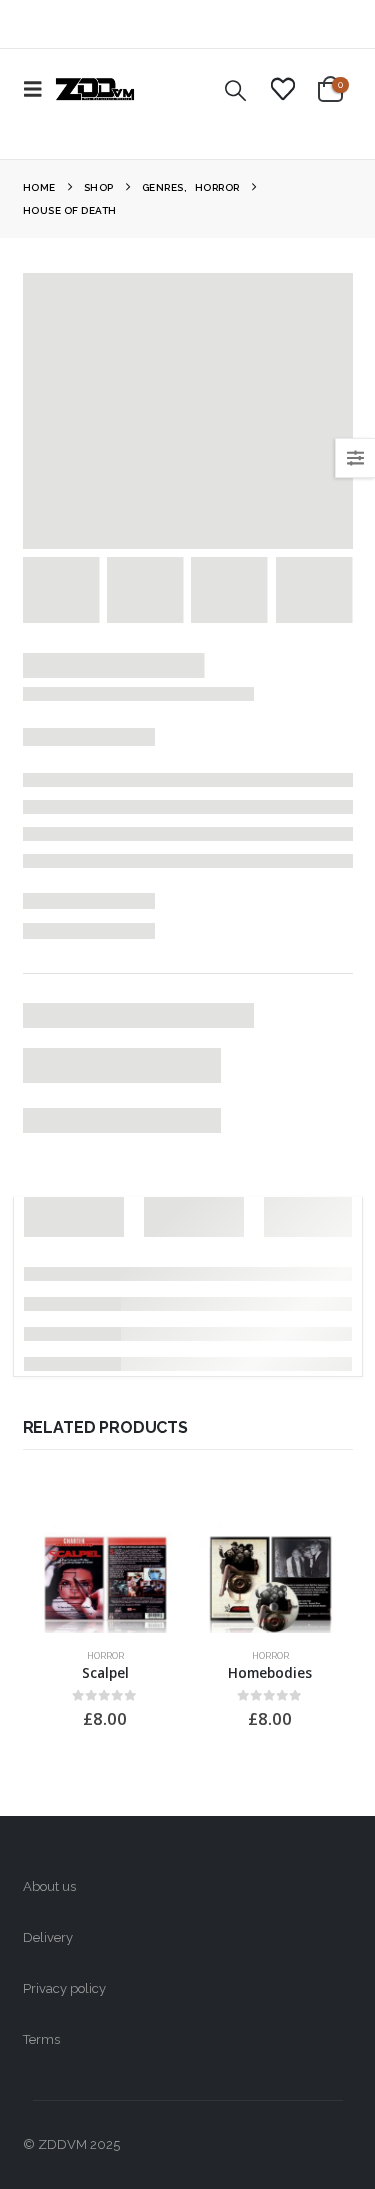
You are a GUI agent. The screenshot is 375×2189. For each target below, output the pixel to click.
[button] (39, 89)
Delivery (48, 1937)
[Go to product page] (105, 1578)
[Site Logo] (95, 89)
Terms (41, 2039)
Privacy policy (64, 1988)
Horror (105, 1655)
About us (49, 1886)
